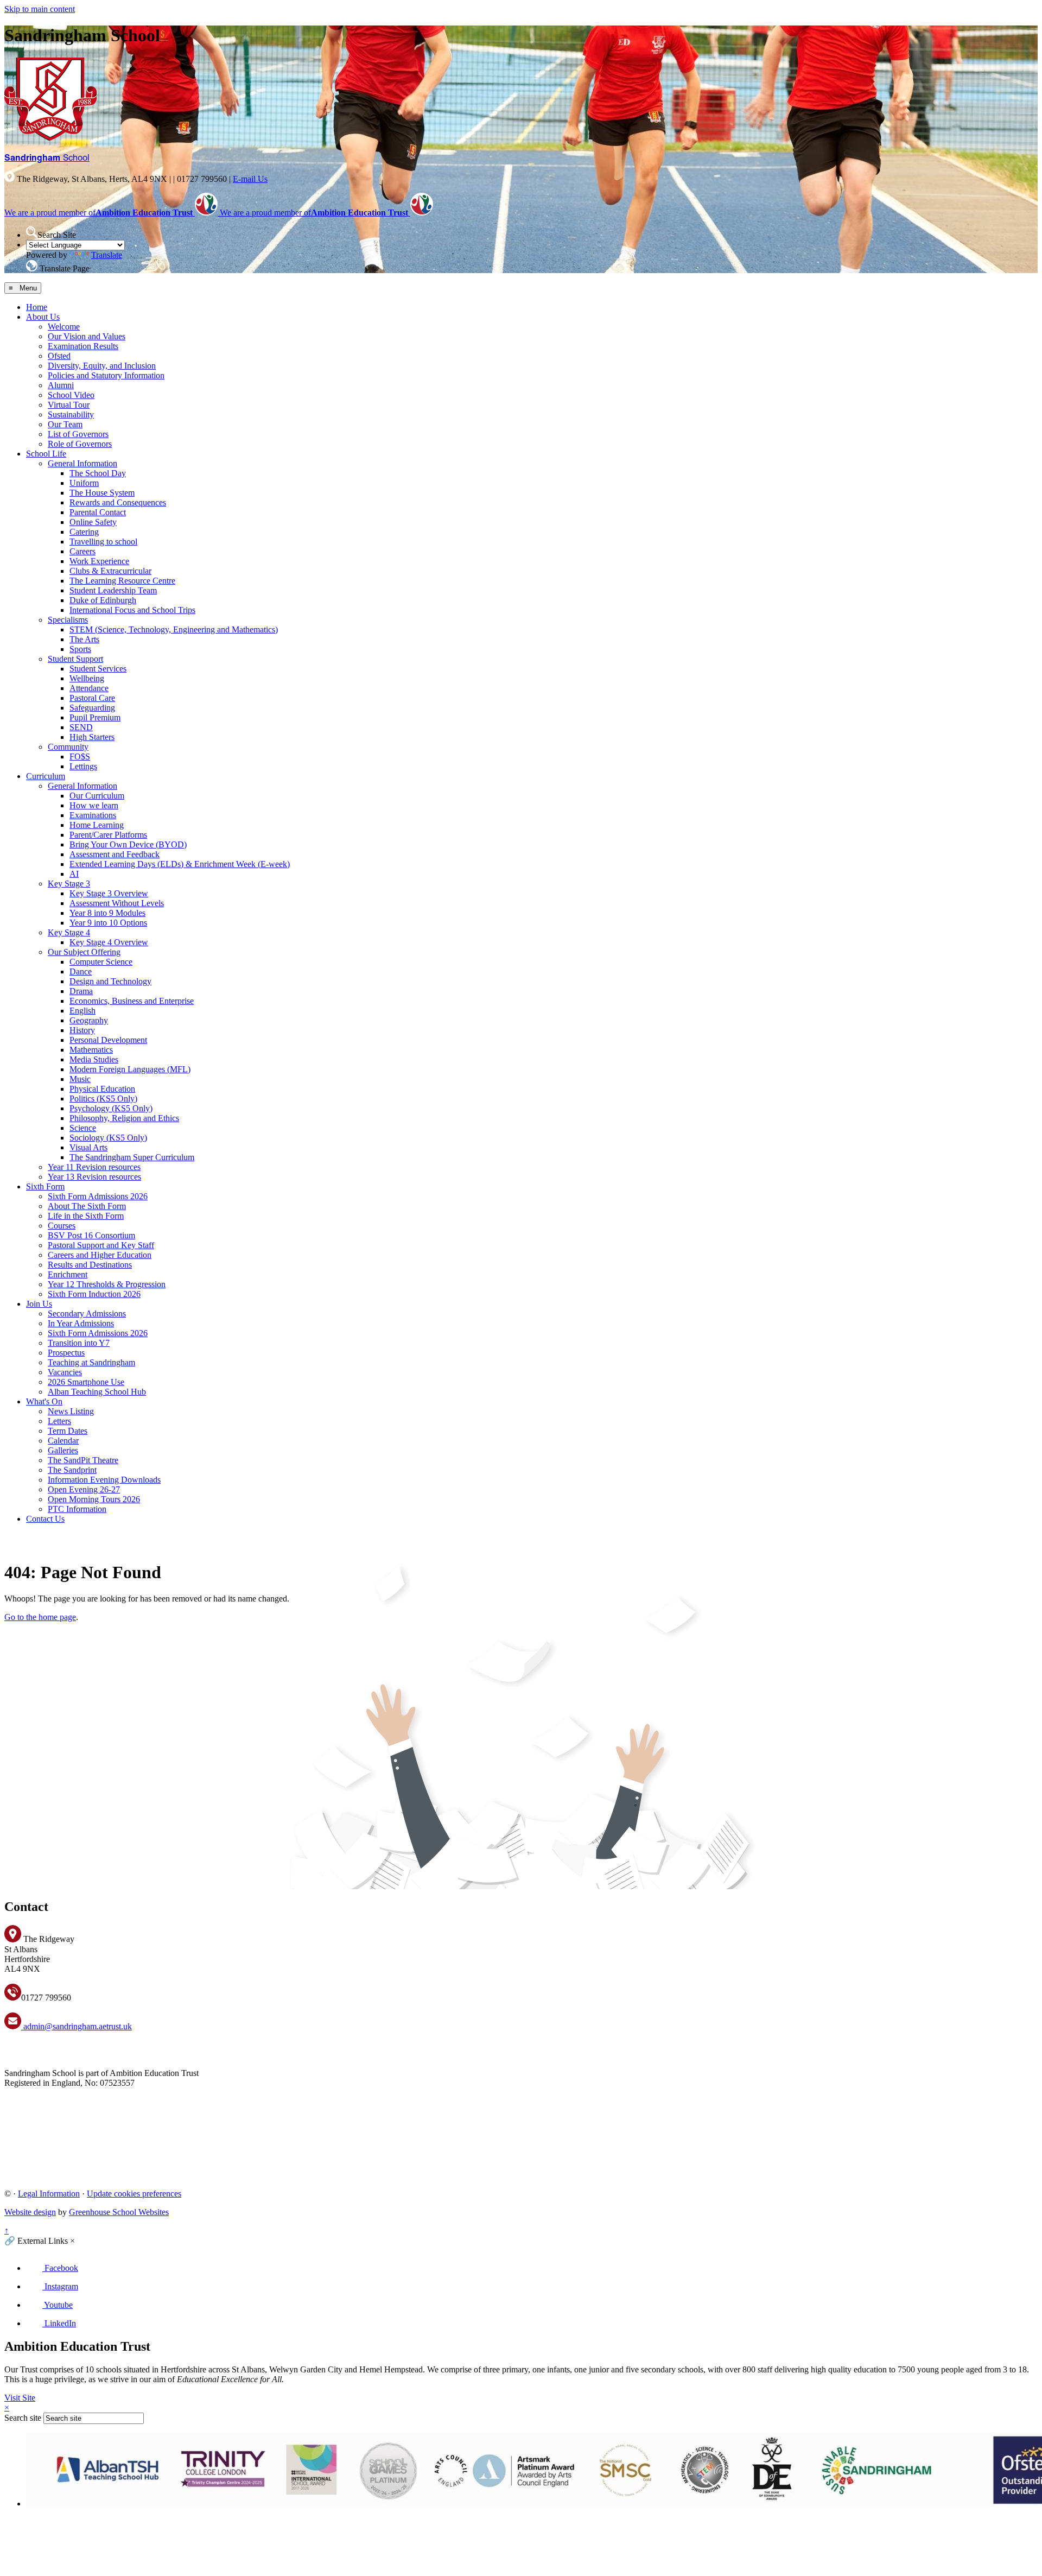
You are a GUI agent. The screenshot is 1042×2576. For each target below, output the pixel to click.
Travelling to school (103, 542)
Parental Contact (98, 512)
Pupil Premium (95, 717)
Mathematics (91, 1050)
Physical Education (102, 1089)
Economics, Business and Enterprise (132, 1001)
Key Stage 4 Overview (109, 942)
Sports (80, 649)
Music (80, 1079)
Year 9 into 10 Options (108, 923)
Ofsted (59, 356)
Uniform (84, 483)
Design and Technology (110, 981)
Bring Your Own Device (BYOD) (128, 844)
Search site (23, 2418)
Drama (81, 991)
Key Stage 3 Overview (109, 893)
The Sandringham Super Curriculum (132, 1157)
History (82, 1030)
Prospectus (66, 1353)
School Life (46, 454)
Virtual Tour (69, 405)
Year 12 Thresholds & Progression (107, 1284)
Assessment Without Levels (117, 903)
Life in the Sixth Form (86, 1216)
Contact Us (45, 1519)
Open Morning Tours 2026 (94, 1499)
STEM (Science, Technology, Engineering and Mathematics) (174, 629)
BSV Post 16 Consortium (91, 1235)
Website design (30, 2212)
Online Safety (93, 522)
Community (68, 747)
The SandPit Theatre (83, 1460)
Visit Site (20, 2398)
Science (83, 1128)
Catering (84, 532)
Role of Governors (80, 444)
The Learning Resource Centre (122, 581)
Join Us (39, 1304)
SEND (81, 727)
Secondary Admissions (87, 1314)
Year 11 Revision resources (94, 1167)
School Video (71, 395)
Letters (59, 1421)
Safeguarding (92, 708)
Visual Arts (88, 1147)
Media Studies (94, 1059)
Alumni (61, 385)
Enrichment (68, 1274)
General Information (82, 463)
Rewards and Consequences (118, 502)
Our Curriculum (97, 796)
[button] (32, 232)
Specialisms (68, 620)
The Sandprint (72, 1470)
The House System (102, 493)
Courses (62, 1226)
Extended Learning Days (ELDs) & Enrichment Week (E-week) (180, 864)
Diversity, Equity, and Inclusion (102, 366)
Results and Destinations (90, 1265)
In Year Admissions (81, 1323)
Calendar (63, 1441)
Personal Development (108, 1040)
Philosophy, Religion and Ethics (124, 1118)
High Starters (92, 737)
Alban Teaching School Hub (97, 1392)
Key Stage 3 (69, 884)
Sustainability (71, 414)
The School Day (98, 473)
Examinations (93, 815)
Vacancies (65, 1372)
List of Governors (78, 434)
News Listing (71, 1411)
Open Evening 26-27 (84, 1489)
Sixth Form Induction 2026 (94, 1294)
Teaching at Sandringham (91, 1362)
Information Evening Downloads (104, 1480)
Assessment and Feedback (115, 854)
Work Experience (99, 561)
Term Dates (68, 1431)
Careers (82, 551)
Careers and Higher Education (100, 1255)
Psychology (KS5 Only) (111, 1108)
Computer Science (101, 962)
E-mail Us (250, 179)
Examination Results (83, 346)
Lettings (83, 766)
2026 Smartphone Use (86, 1382)
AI (74, 874)
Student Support (75, 659)
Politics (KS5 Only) (103, 1099)
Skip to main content (40, 9)
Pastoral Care (92, 698)
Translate (107, 255)
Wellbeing (87, 678)
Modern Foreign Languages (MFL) (130, 1069)
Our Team (65, 424)
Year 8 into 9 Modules (107, 913)
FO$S (80, 757)
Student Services (98, 669)
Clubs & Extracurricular (110, 571)
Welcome (64, 327)
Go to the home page (40, 1617)
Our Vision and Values (87, 336)
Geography (89, 1020)
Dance (81, 971)
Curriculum (46, 776)
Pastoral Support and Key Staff (101, 1245)
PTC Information (77, 1509)
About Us (43, 317)
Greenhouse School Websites (119, 2212)
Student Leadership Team (113, 590)
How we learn (94, 805)
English (82, 1011)
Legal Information (49, 2194)
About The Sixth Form (87, 1206)
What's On (44, 1401)
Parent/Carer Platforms (108, 835)
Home (37, 307)
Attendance (89, 688)
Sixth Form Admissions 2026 (98, 1196)
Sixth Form (45, 1186)
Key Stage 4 (69, 932)
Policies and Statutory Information (106, 375)
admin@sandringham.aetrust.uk (77, 2026)
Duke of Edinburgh (103, 600)
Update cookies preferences (134, 2194)
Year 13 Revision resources (94, 1177)
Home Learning (97, 825)
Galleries (63, 1450)
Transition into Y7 (79, 1343)
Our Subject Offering (84, 952)
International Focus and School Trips (132, 610)
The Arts (84, 639)
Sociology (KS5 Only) (108, 1138)
